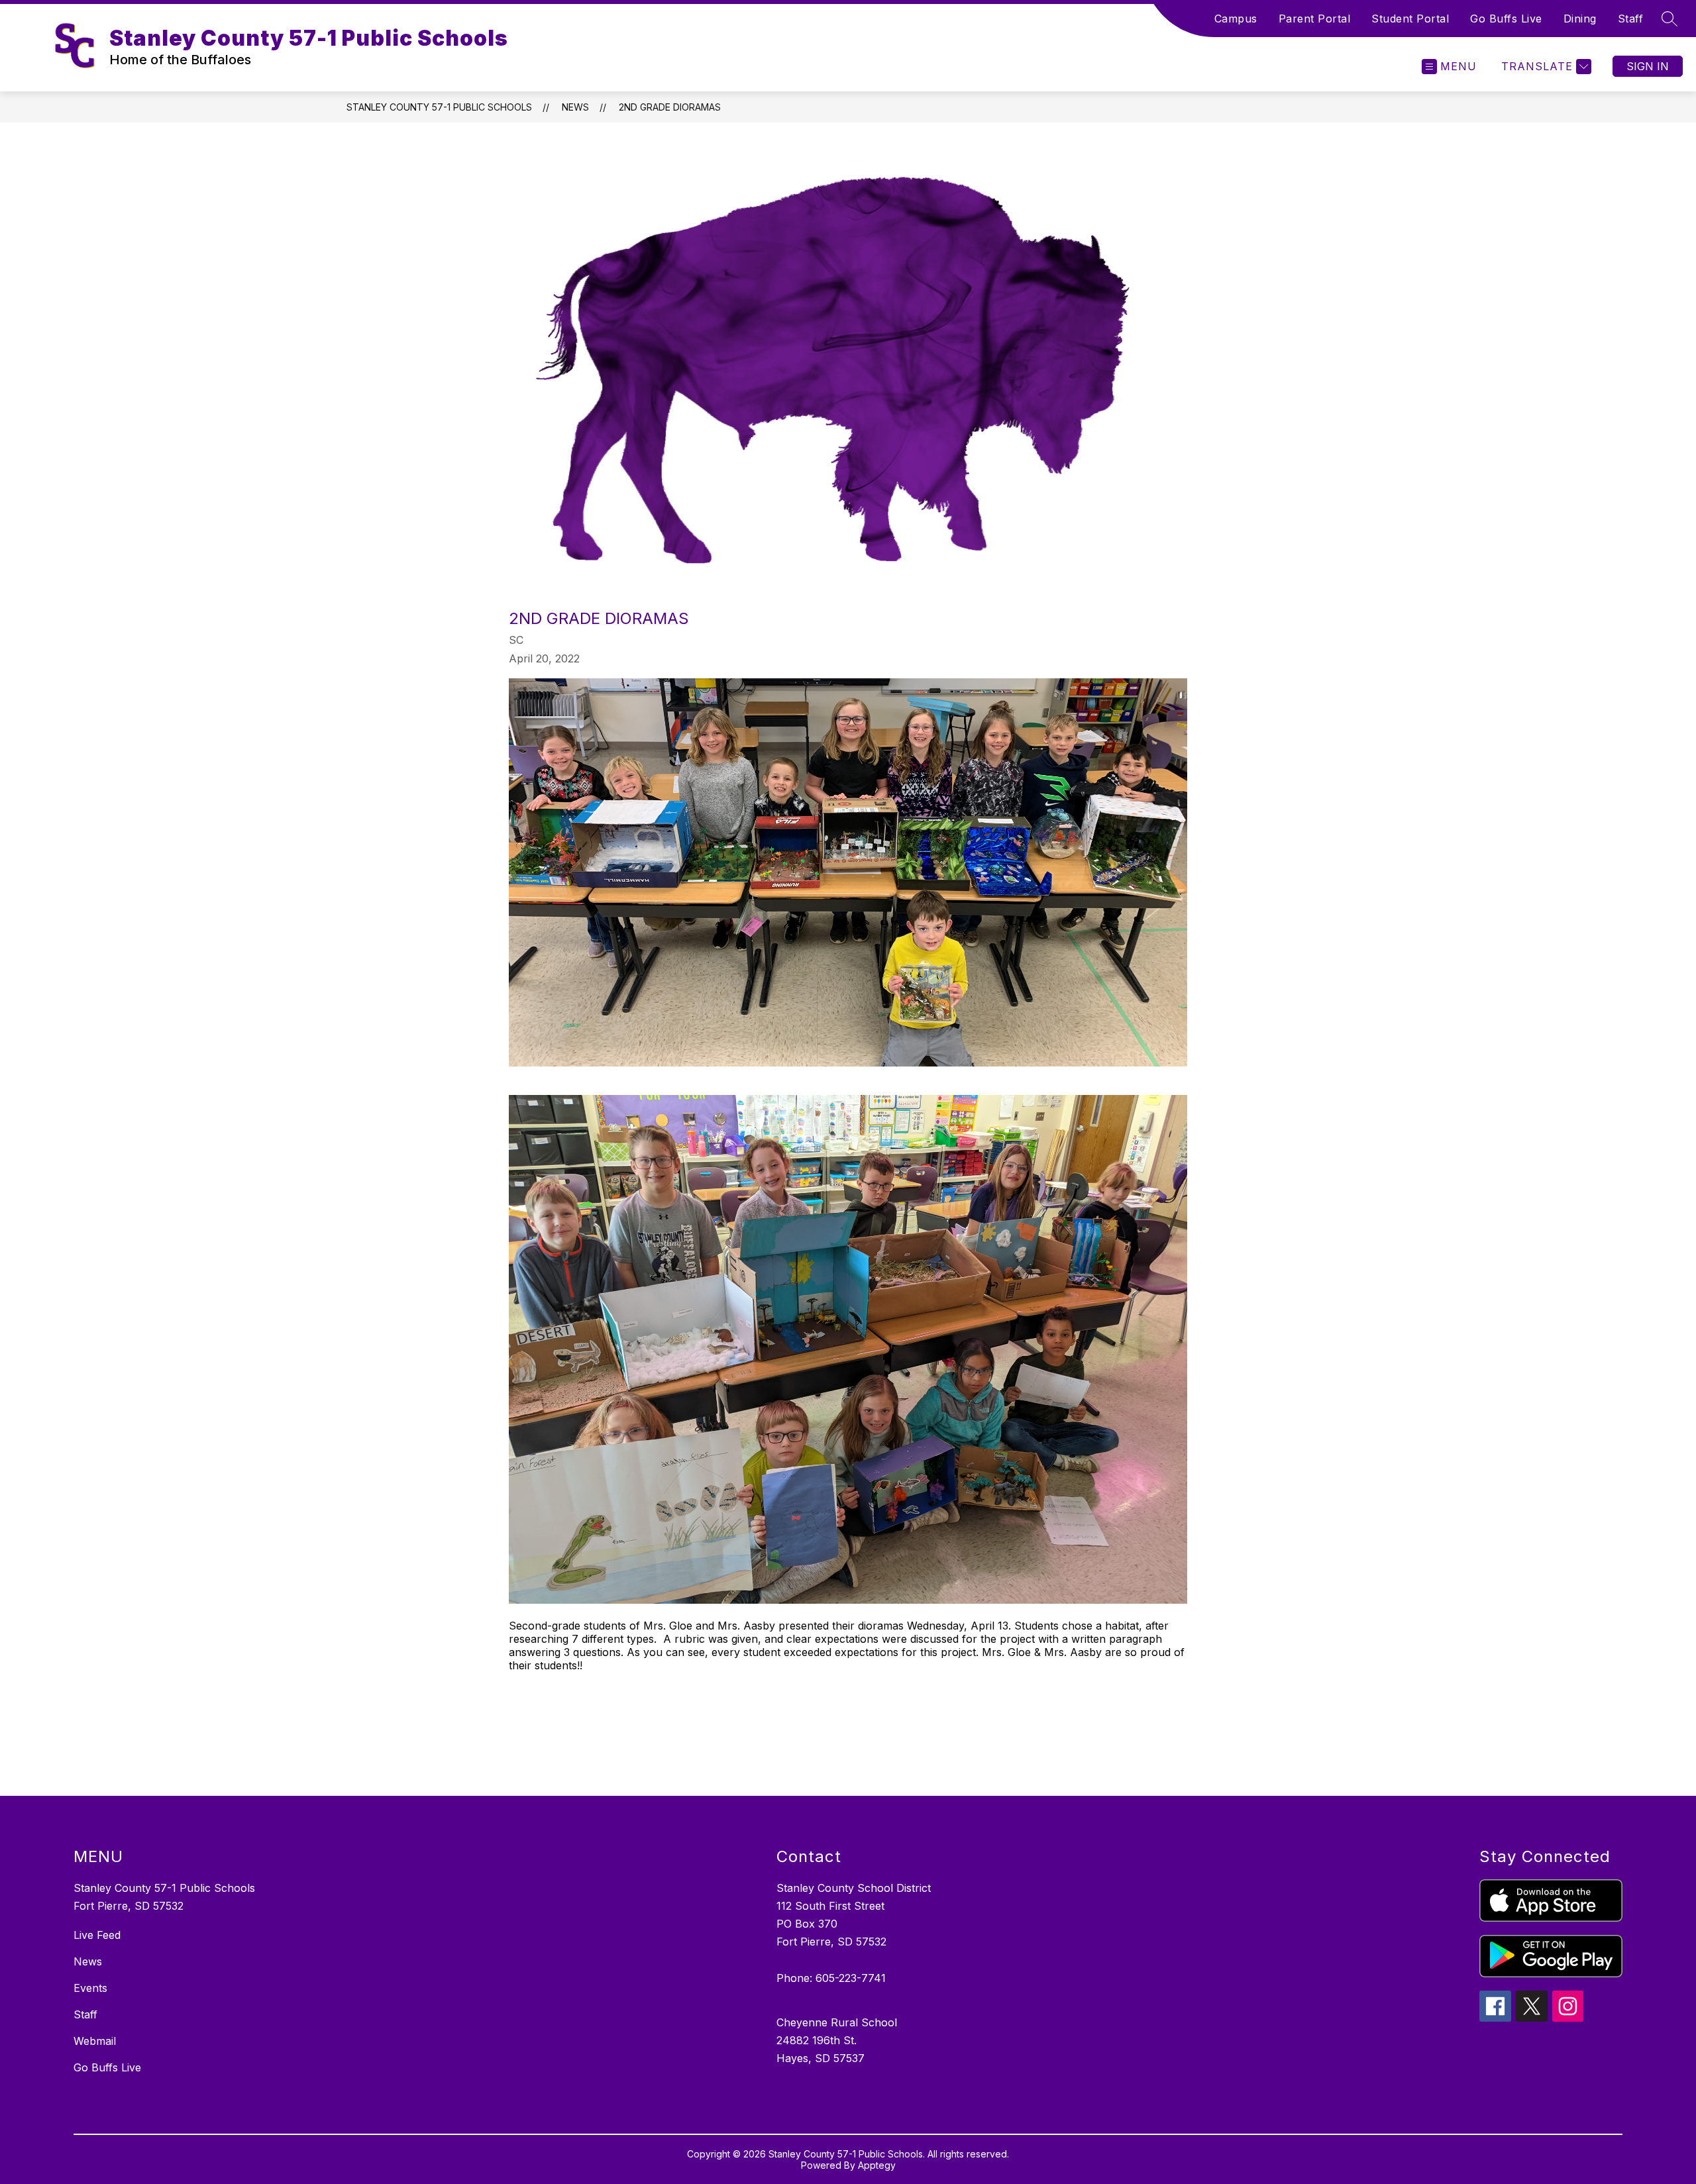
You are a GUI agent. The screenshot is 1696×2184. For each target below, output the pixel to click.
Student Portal (1410, 19)
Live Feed (97, 1935)
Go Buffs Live (1506, 19)
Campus (1236, 19)
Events (90, 1988)
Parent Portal (1315, 19)
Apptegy (877, 2165)
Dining (1580, 19)
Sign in (1648, 66)
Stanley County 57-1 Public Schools (439, 107)
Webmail (95, 2041)
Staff (1631, 19)
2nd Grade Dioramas (670, 107)
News (575, 107)
